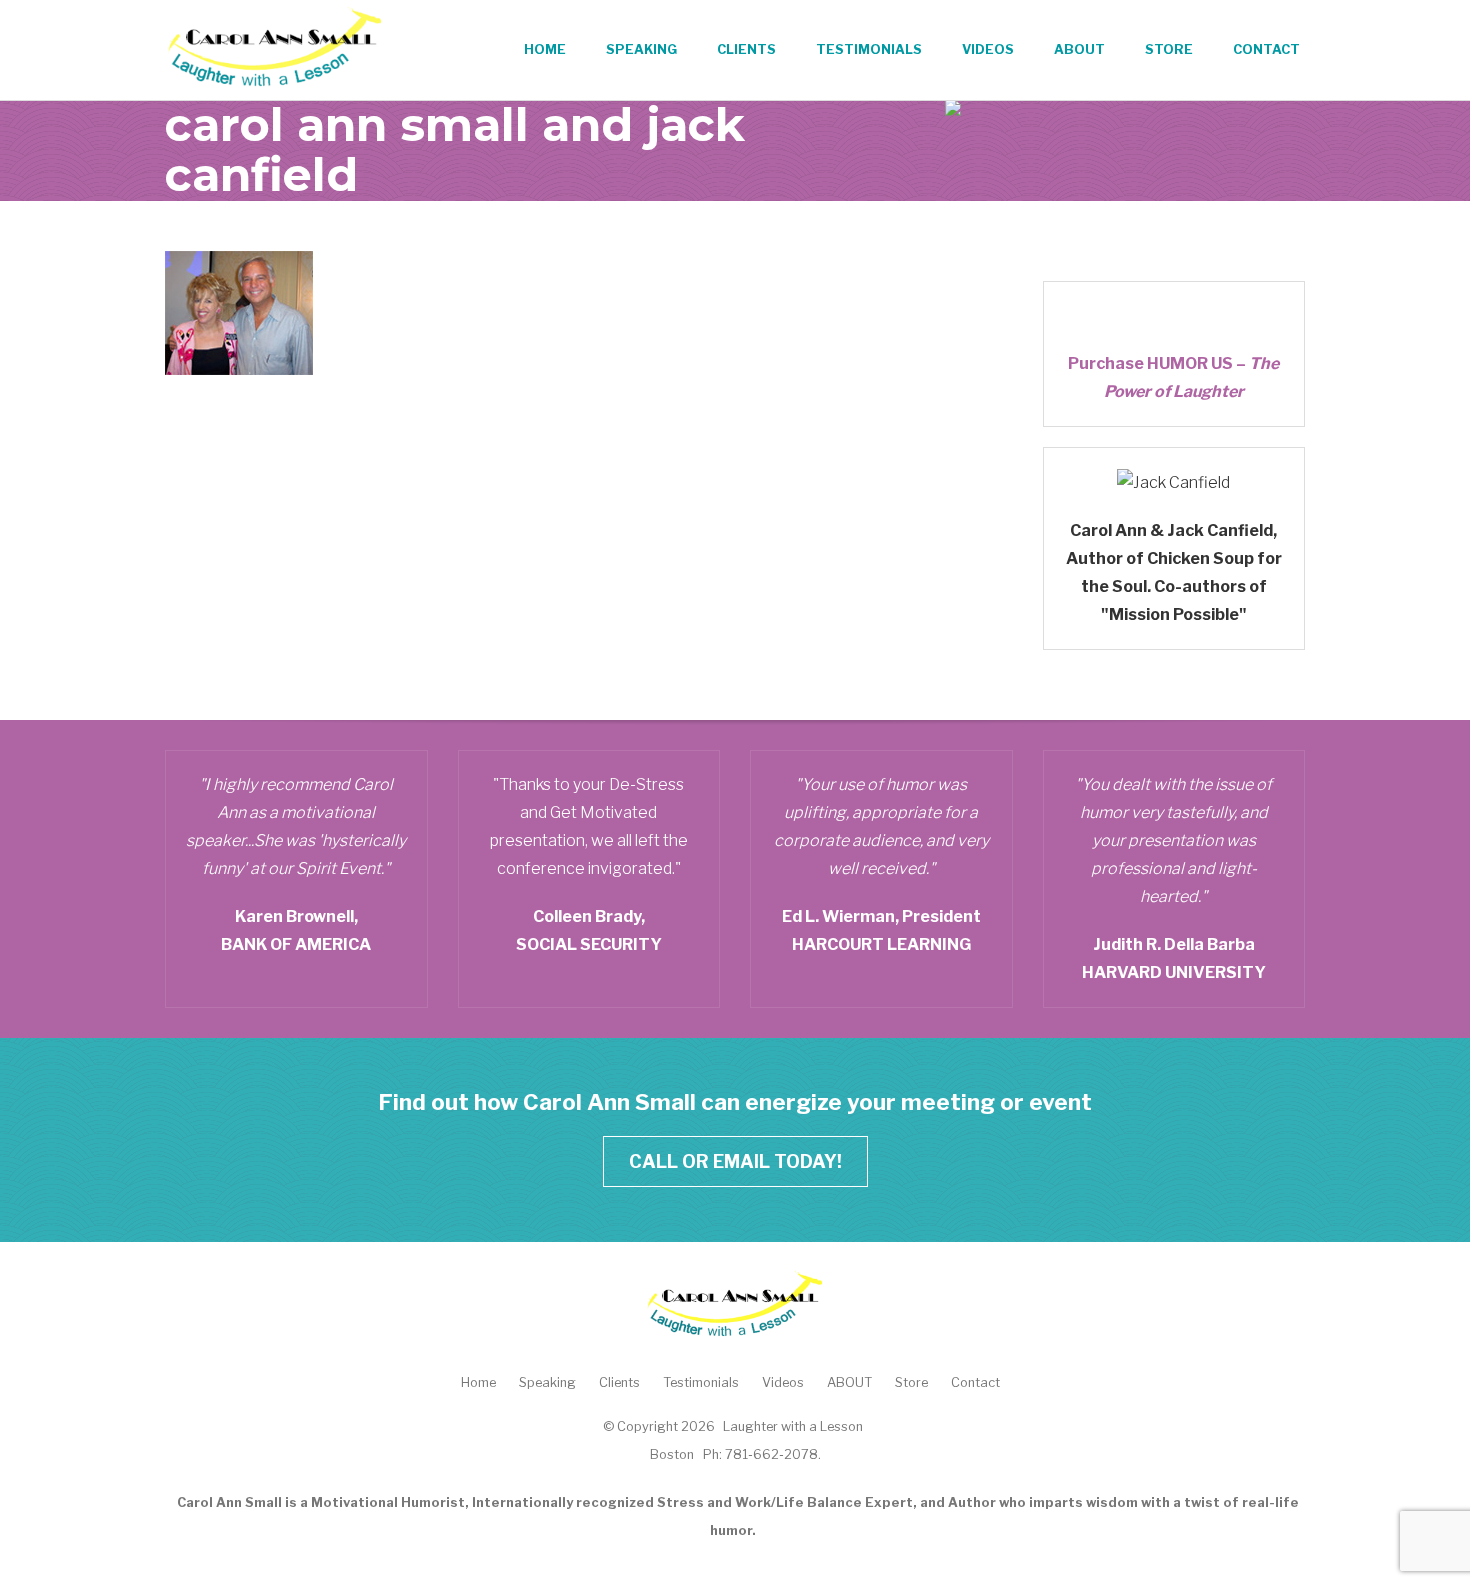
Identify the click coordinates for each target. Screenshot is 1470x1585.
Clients (746, 49)
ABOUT (1079, 49)
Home (545, 49)
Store (1169, 49)
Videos (988, 49)
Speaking (641, 49)
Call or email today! (735, 1161)
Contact (1266, 49)
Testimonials (869, 49)
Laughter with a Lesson (793, 1426)
